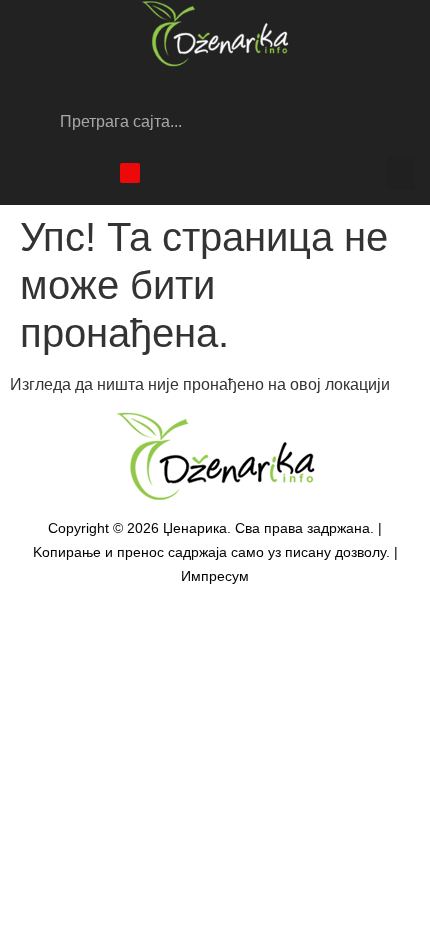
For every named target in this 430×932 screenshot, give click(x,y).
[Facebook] (25, 173)
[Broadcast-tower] (130, 173)
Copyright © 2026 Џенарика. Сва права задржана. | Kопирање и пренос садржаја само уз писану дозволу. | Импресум (215, 552)
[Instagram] (60, 173)
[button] (401, 173)
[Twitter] (95, 173)
